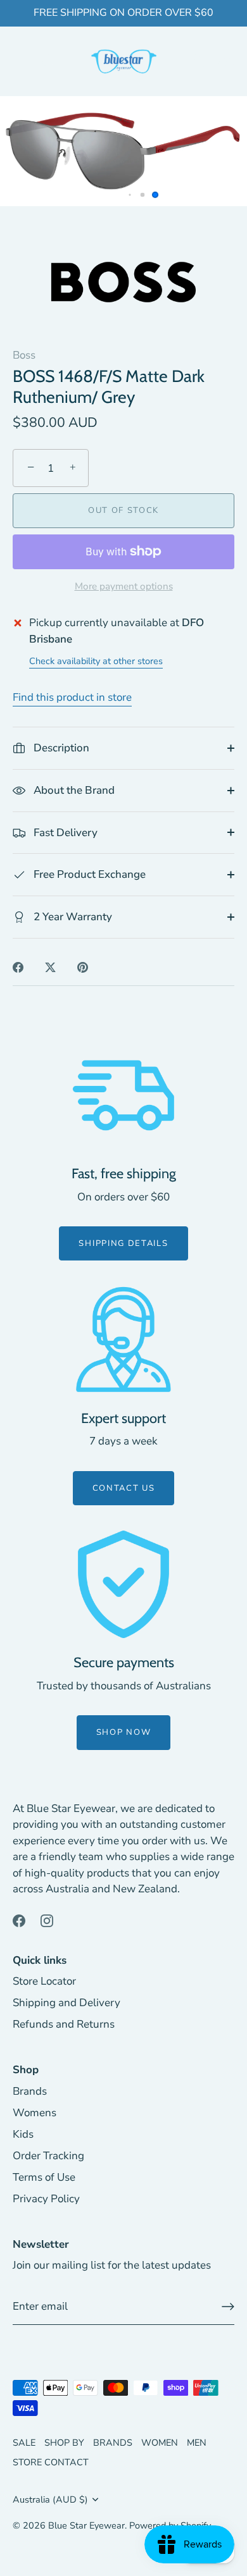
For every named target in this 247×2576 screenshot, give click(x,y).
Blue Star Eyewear (86, 2525)
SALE (24, 2443)
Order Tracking (48, 2156)
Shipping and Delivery (66, 2003)
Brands (30, 2091)
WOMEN (160, 2443)
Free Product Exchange (88, 874)
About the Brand (73, 790)
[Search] (49, 63)
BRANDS (113, 2443)
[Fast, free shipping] (123, 1095)
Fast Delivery (64, 833)
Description (60, 748)
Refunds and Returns (64, 2024)
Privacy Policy (46, 2199)
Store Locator (44, 1981)
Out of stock (123, 510)
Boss (24, 355)
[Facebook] (19, 1920)
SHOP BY (64, 2443)
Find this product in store (72, 697)
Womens (35, 2113)
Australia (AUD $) (50, 2499)
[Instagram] (47, 1920)
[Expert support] (123, 1340)
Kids (23, 2134)
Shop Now (124, 1732)
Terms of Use (44, 2177)
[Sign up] (228, 2307)
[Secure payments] (123, 1584)
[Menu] (20, 62)
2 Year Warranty (72, 917)
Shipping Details (123, 1243)
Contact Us (124, 1488)
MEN (197, 2443)
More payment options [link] (124, 586)
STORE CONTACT (51, 2462)
